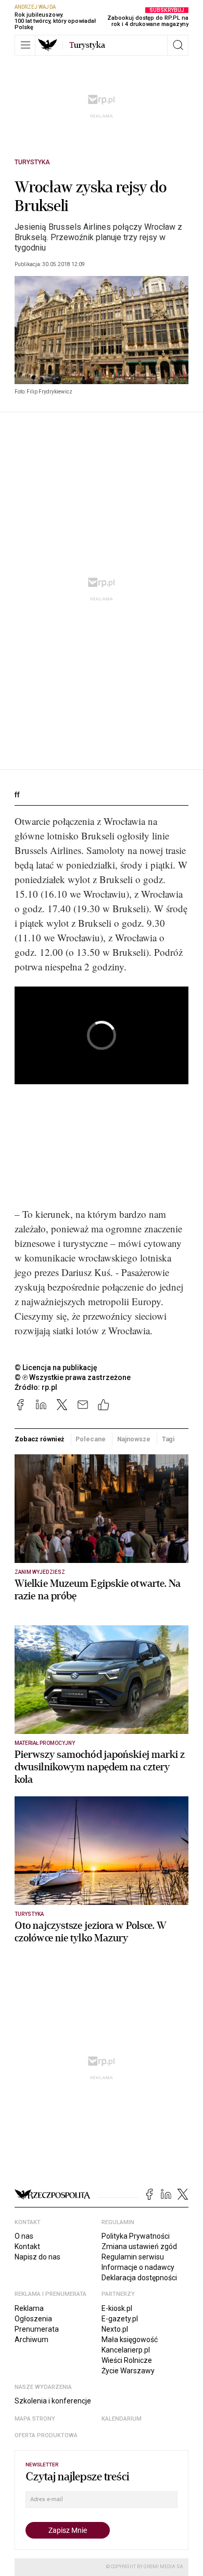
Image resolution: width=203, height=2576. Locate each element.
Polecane (90, 1439)
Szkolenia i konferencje (53, 2401)
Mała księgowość (130, 2340)
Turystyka (32, 162)
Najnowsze (134, 1439)
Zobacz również (39, 1439)
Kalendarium (122, 2419)
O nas (24, 2236)
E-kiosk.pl (117, 2308)
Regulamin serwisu (133, 2257)
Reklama (29, 2308)
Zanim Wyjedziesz (40, 1572)
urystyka (87, 45)
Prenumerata (37, 2329)
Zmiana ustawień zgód (139, 2246)
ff (17, 795)
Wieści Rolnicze (127, 2360)
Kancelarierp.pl (126, 2350)
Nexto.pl (115, 2329)
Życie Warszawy (128, 2371)
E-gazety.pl (120, 2319)
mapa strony (35, 2419)
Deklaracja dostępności (139, 2278)
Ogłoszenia (33, 2319)
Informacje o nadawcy (138, 2267)
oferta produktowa (46, 2435)
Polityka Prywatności (136, 2236)
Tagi (169, 1439)
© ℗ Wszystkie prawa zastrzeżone (73, 1377)
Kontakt (27, 2246)
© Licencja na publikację (56, 1368)
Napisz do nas (37, 2257)
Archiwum (31, 2340)
